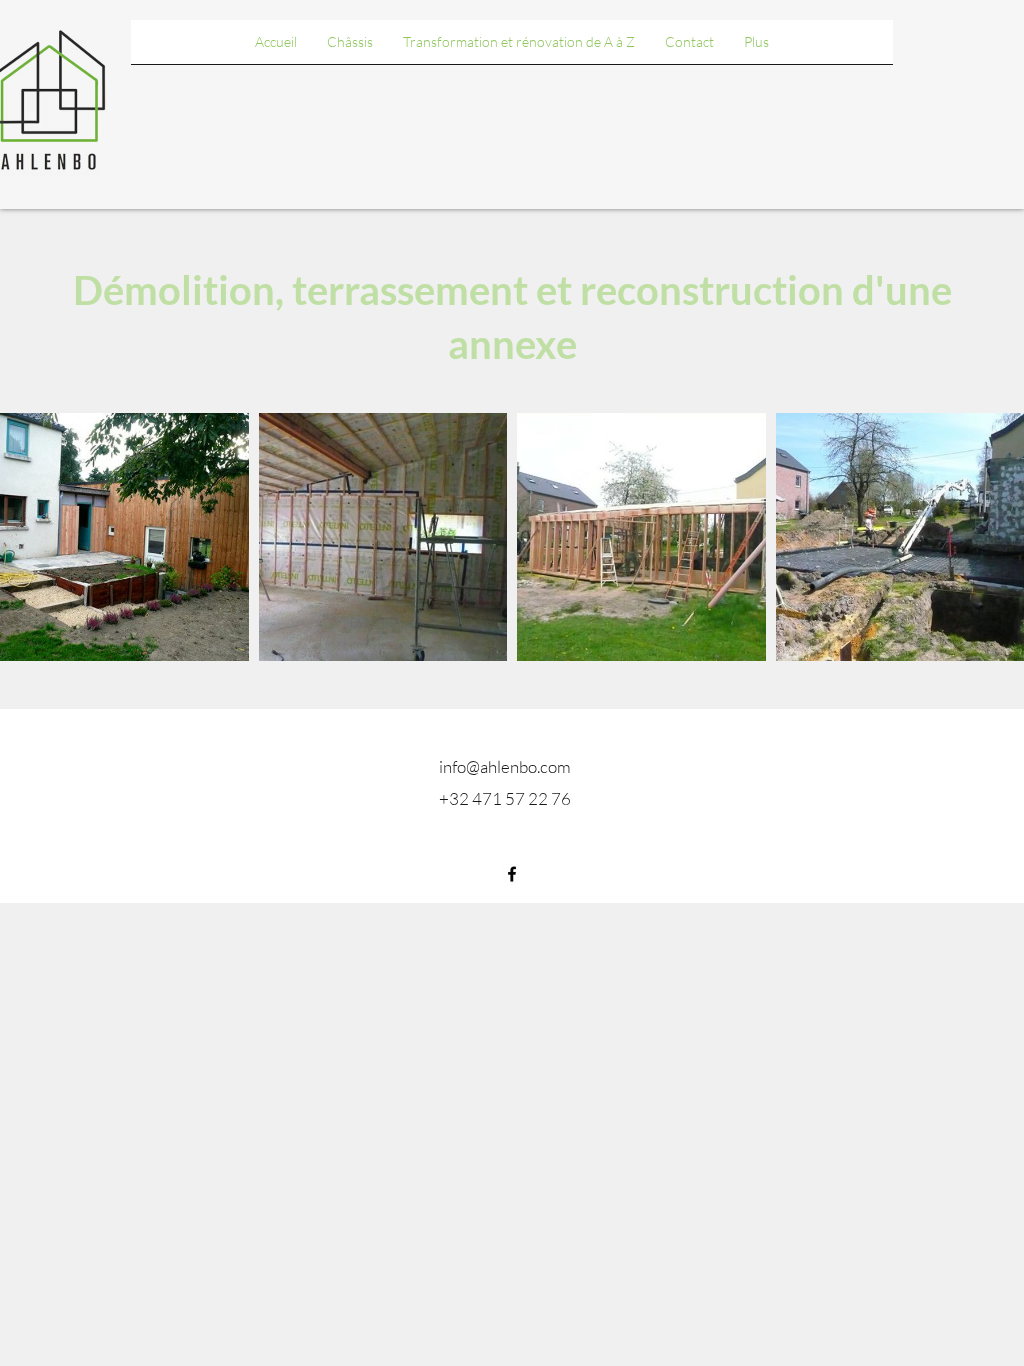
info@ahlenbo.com (505, 766)
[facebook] (512, 874)
